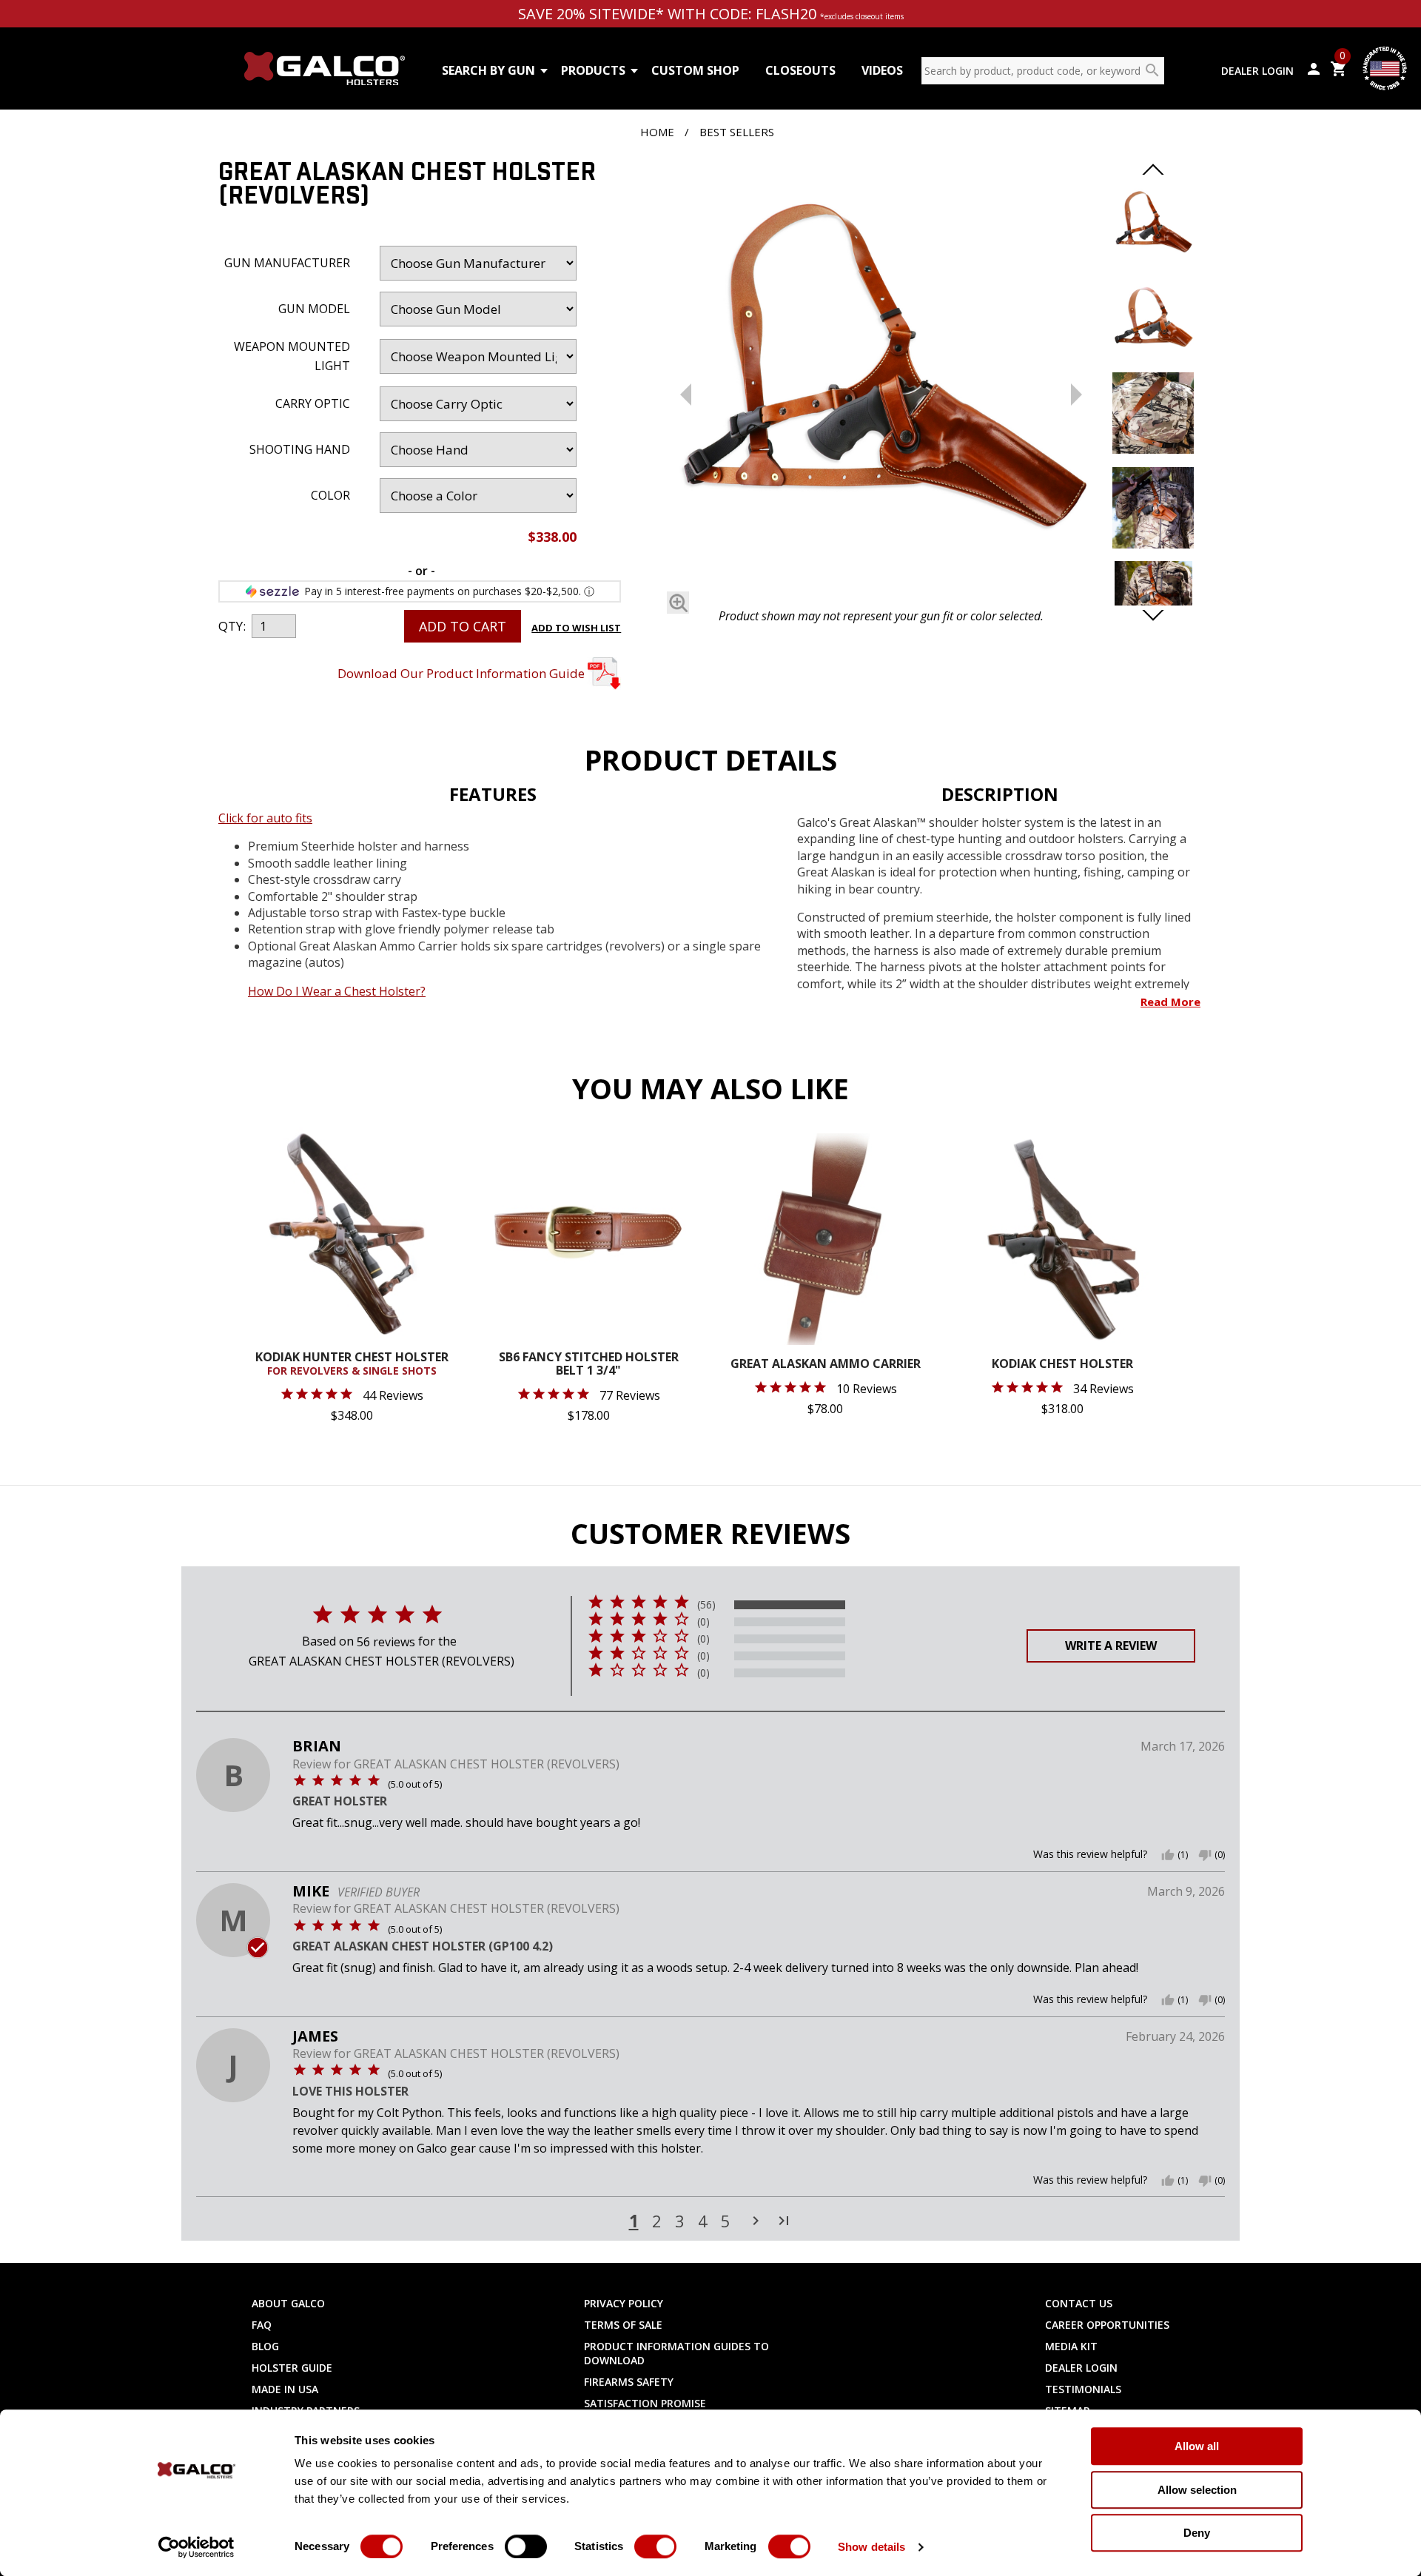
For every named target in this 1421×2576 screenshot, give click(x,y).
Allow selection (1197, 2490)
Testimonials (1083, 2389)
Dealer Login (1257, 71)
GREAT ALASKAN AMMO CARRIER (826, 1365)
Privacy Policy (624, 2303)
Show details (871, 2547)
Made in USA (285, 2389)
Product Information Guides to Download (676, 2353)
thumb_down (1205, 1855)
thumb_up (1168, 1855)
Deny (1197, 2533)
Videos (882, 70)
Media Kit (1071, 2346)
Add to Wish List (576, 628)
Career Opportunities (1107, 2325)
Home (657, 132)
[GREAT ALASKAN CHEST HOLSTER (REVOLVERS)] (881, 381)
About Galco (288, 2303)
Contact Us (1079, 2303)
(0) (703, 1622)
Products (593, 70)
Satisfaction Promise (645, 2403)
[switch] (526, 2546)
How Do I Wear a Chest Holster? (337, 991)
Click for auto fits (265, 818)
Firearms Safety (629, 2382)
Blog (265, 2346)
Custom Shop (695, 70)
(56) (706, 1605)
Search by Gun (488, 70)
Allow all (1197, 2446)
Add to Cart (463, 626)
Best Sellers (737, 132)
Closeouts (800, 70)
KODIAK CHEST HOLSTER (1062, 1365)
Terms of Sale (623, 2325)
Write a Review (1111, 1646)
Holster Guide (292, 2368)
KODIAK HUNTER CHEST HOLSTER (352, 1364)
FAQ (262, 2325)
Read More (1170, 1002)
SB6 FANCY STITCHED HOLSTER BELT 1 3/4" (589, 1365)
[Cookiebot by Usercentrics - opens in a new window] (196, 2547)
